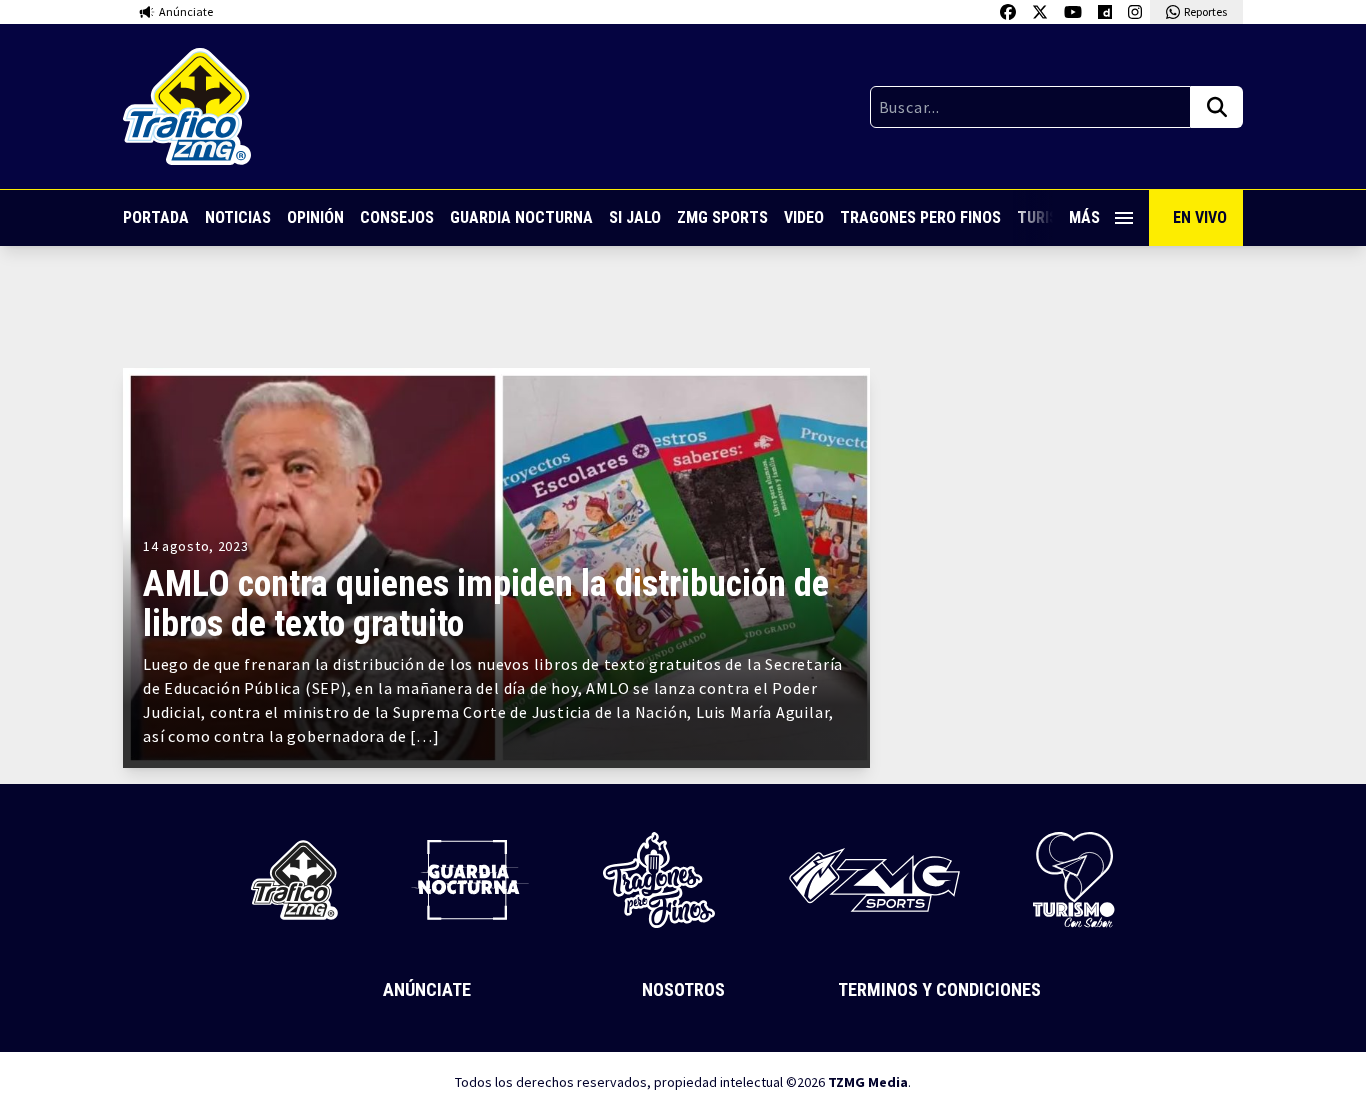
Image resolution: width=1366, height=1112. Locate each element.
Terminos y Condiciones (939, 989)
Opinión (315, 217)
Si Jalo (635, 217)
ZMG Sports (722, 217)
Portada (156, 217)
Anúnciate (427, 989)
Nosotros (683, 989)
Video (804, 217)
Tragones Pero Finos (920, 217)
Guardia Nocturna (521, 217)
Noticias (238, 217)
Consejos (397, 217)
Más (1084, 217)
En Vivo (1200, 217)
